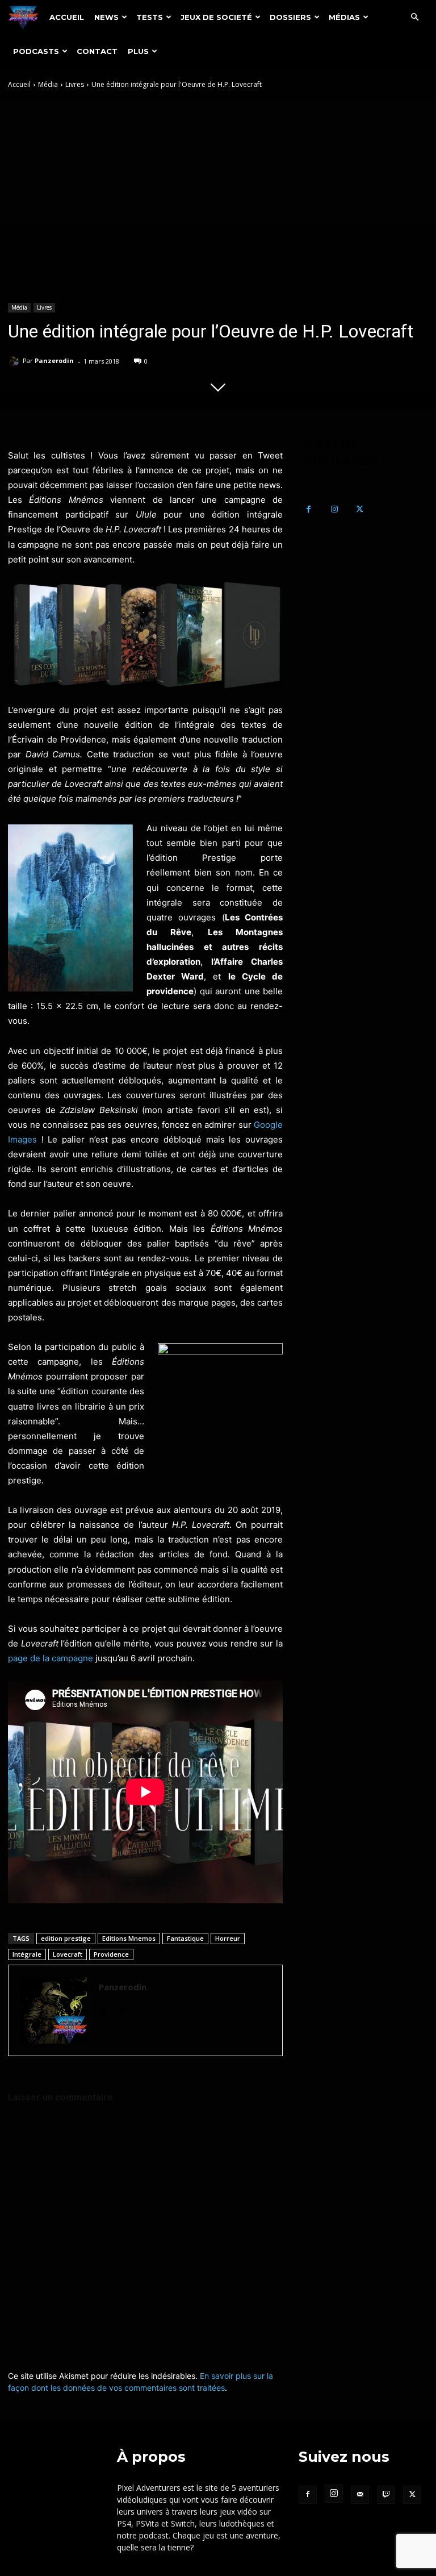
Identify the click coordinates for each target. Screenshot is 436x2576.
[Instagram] (334, 509)
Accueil (67, 17)
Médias (344, 17)
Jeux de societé (216, 17)
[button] (414, 17)
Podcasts (36, 51)
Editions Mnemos (129, 1938)
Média (48, 84)
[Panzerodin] (15, 361)
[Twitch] (386, 2495)
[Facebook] (309, 509)
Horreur (228, 1938)
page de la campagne (51, 1658)
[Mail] (103, 2008)
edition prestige (66, 1938)
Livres (75, 84)
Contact (97, 51)
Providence (111, 1954)
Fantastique (185, 1938)
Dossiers (290, 17)
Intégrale (27, 1954)
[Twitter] (123, 2008)
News (106, 17)
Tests (150, 17)
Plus (138, 51)
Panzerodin (54, 360)
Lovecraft (68, 1954)
